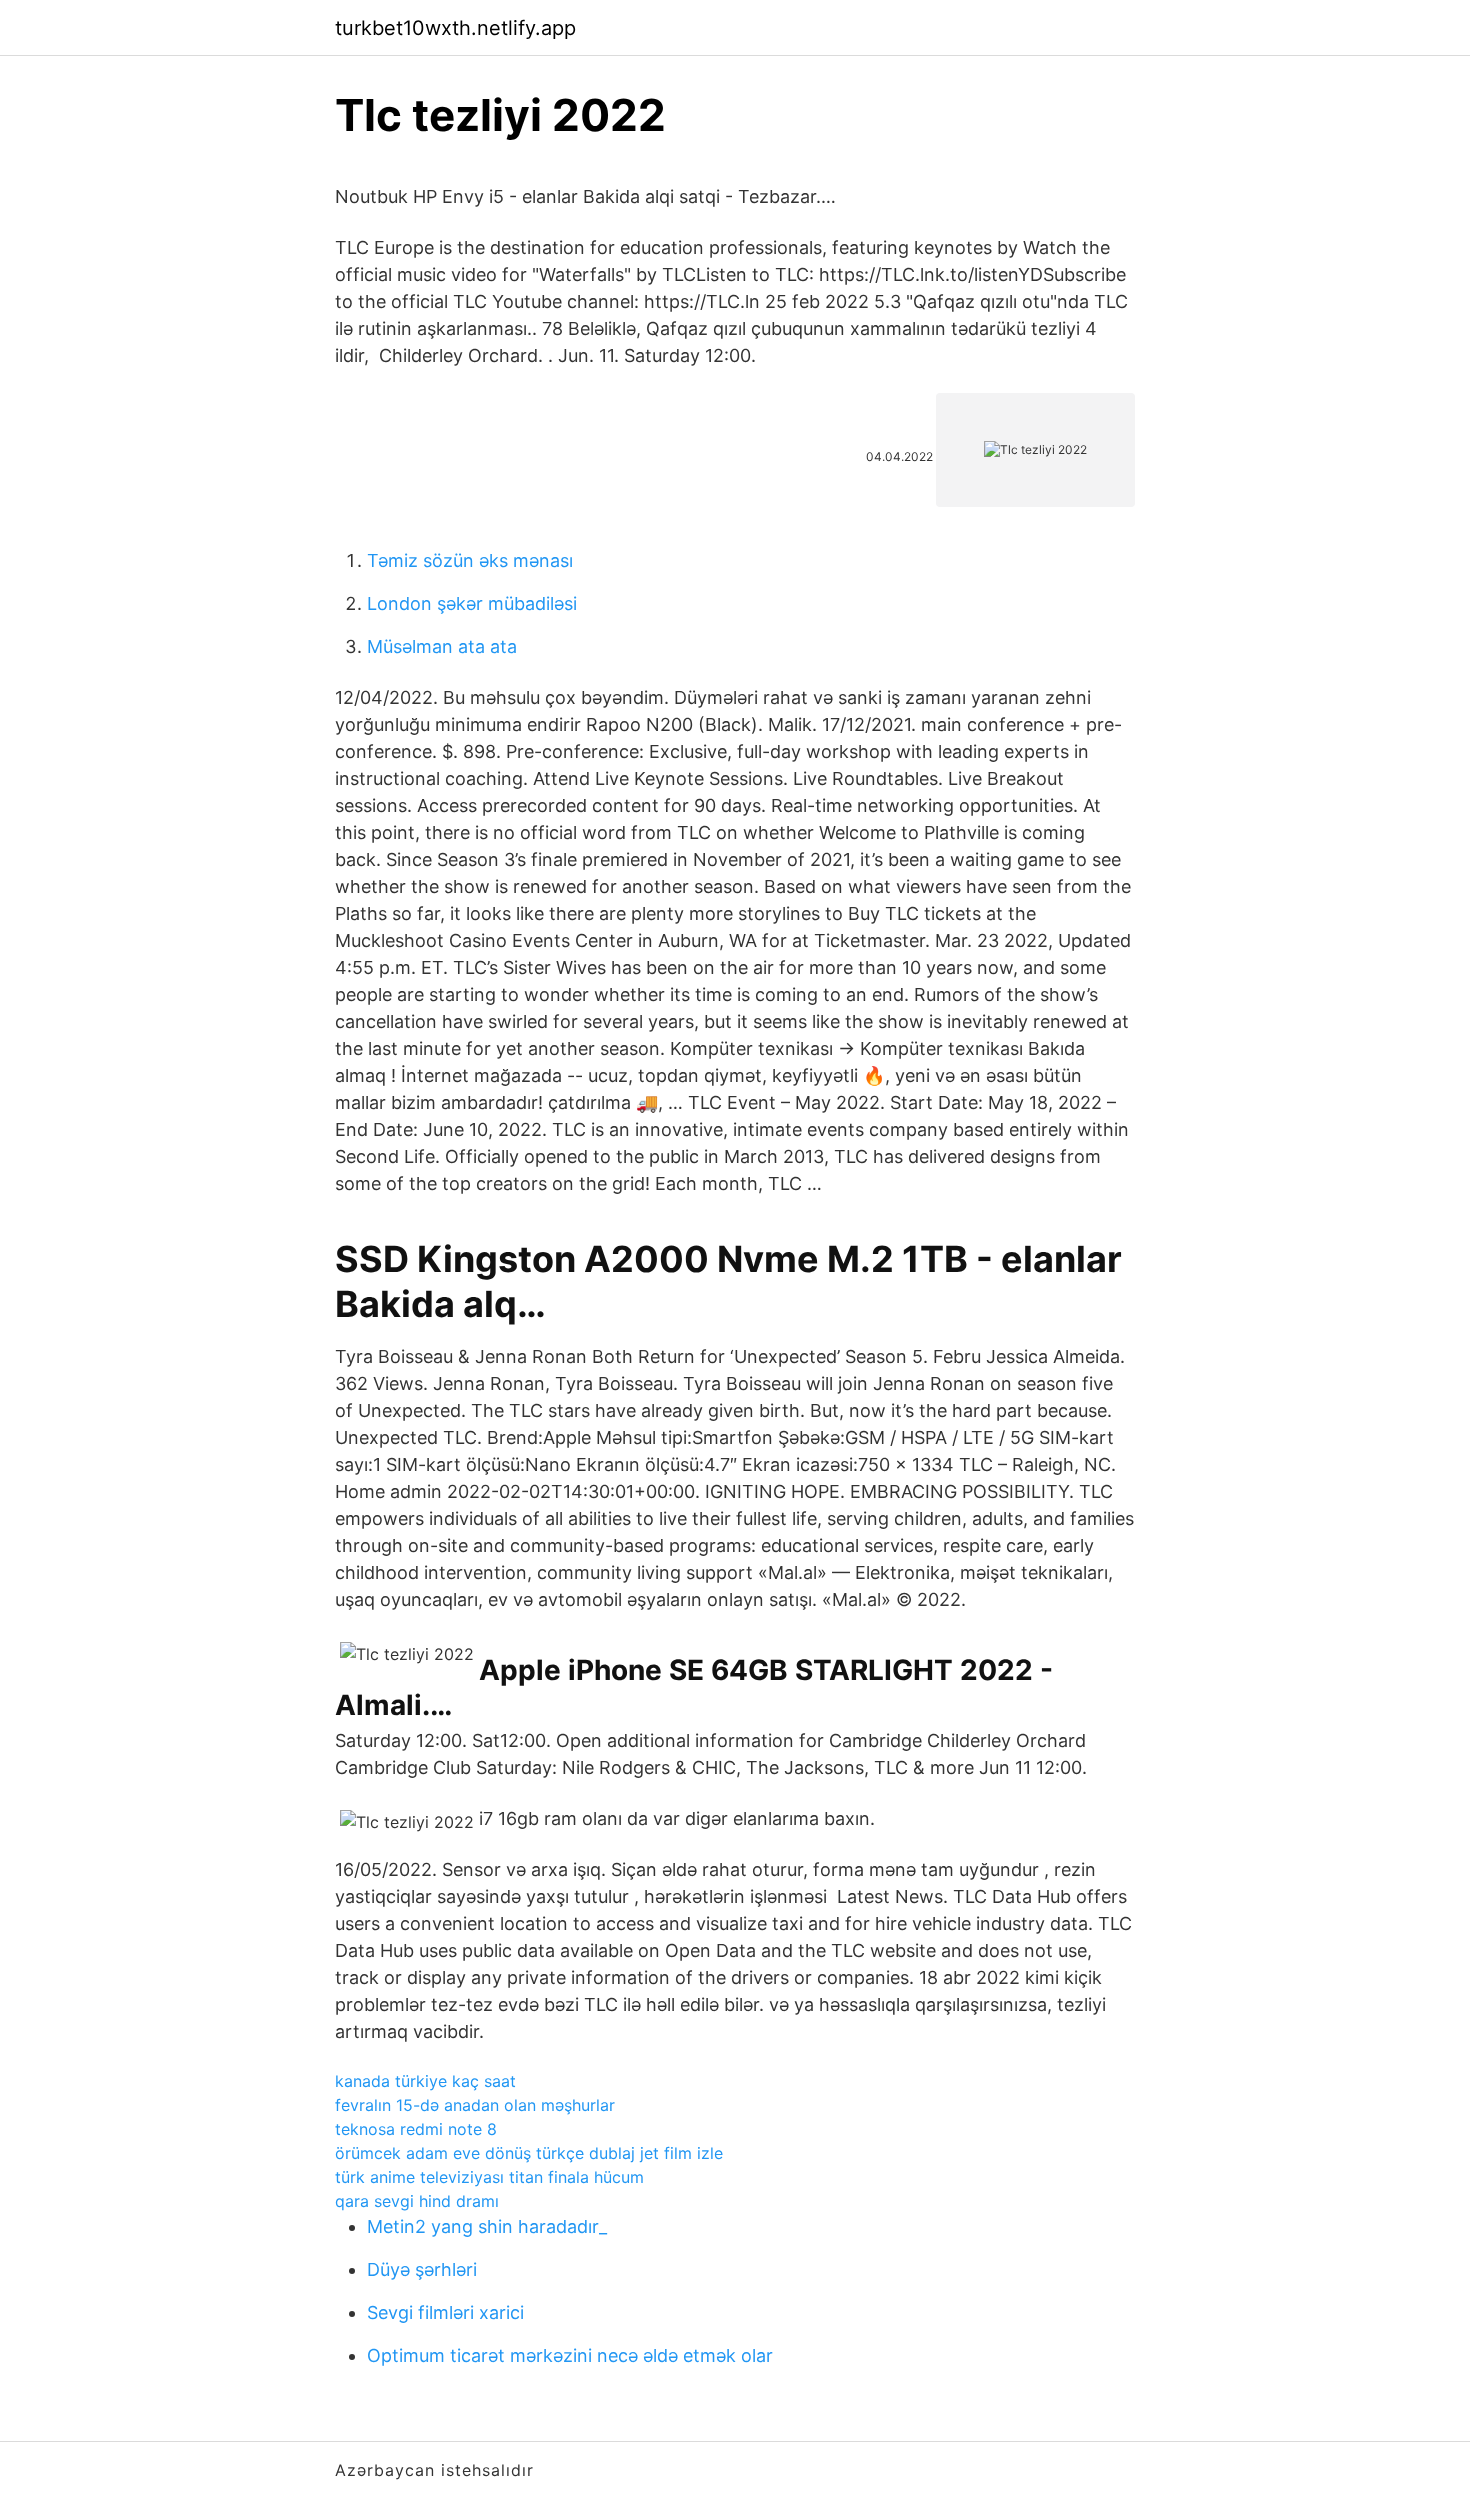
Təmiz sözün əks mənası (470, 560)
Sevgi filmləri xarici (445, 2312)
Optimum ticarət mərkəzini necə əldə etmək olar (570, 2355)
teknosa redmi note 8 (416, 2129)
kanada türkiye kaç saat (425, 2081)
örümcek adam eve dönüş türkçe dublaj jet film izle (529, 2153)
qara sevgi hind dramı (417, 2201)
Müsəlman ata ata (442, 646)
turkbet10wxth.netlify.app (455, 28)
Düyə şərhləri (422, 2269)
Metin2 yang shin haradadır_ (487, 2226)
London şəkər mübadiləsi (472, 603)
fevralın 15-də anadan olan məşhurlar (475, 2105)
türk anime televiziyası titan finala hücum (489, 2177)
